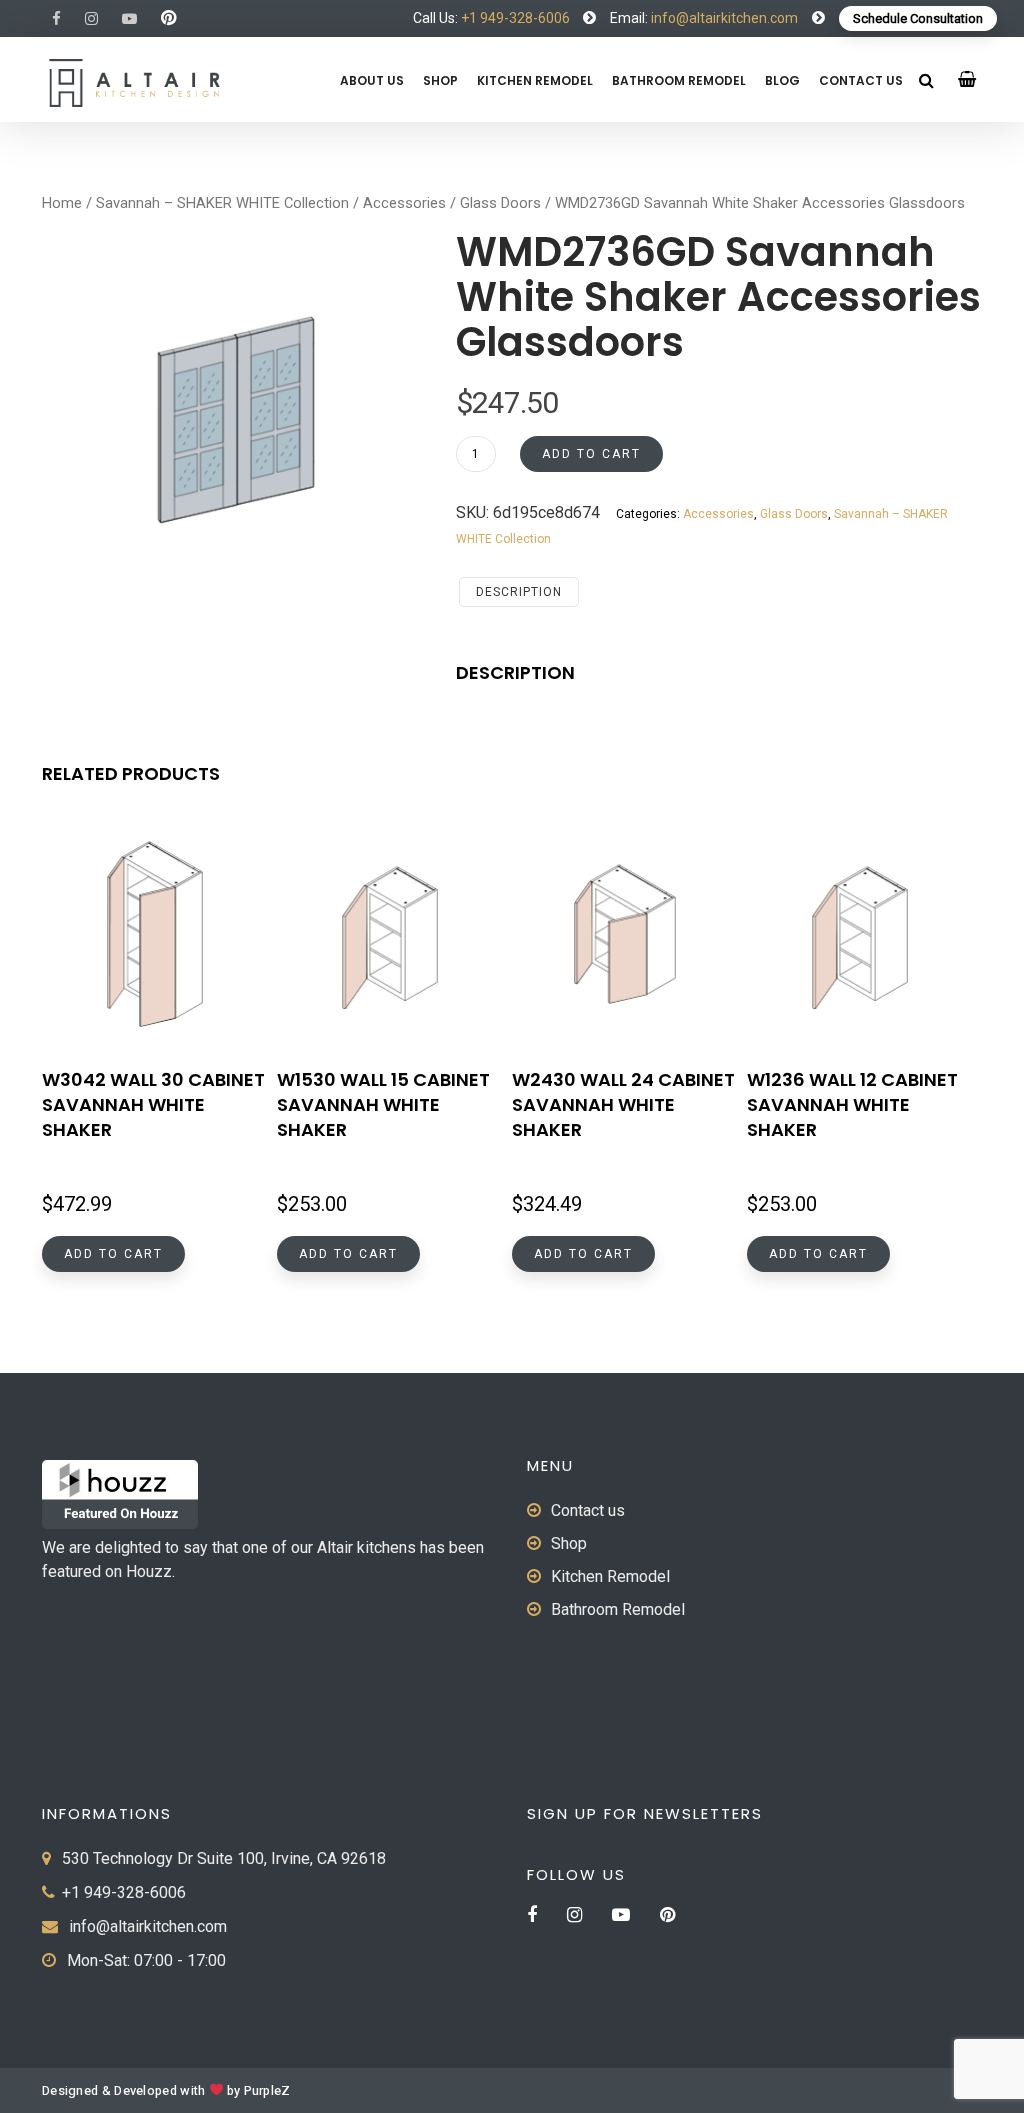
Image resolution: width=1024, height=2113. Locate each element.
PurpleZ (267, 2091)
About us (372, 80)
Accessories (404, 203)
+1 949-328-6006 (515, 18)
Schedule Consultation (918, 18)
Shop (440, 80)
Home (62, 203)
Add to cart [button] (113, 1254)
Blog (782, 80)
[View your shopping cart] (967, 79)
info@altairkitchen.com (723, 18)
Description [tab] (519, 592)
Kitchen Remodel (535, 80)
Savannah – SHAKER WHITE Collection (222, 203)
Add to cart (591, 454)
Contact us (861, 80)
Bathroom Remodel (679, 80)
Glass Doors (500, 203)
